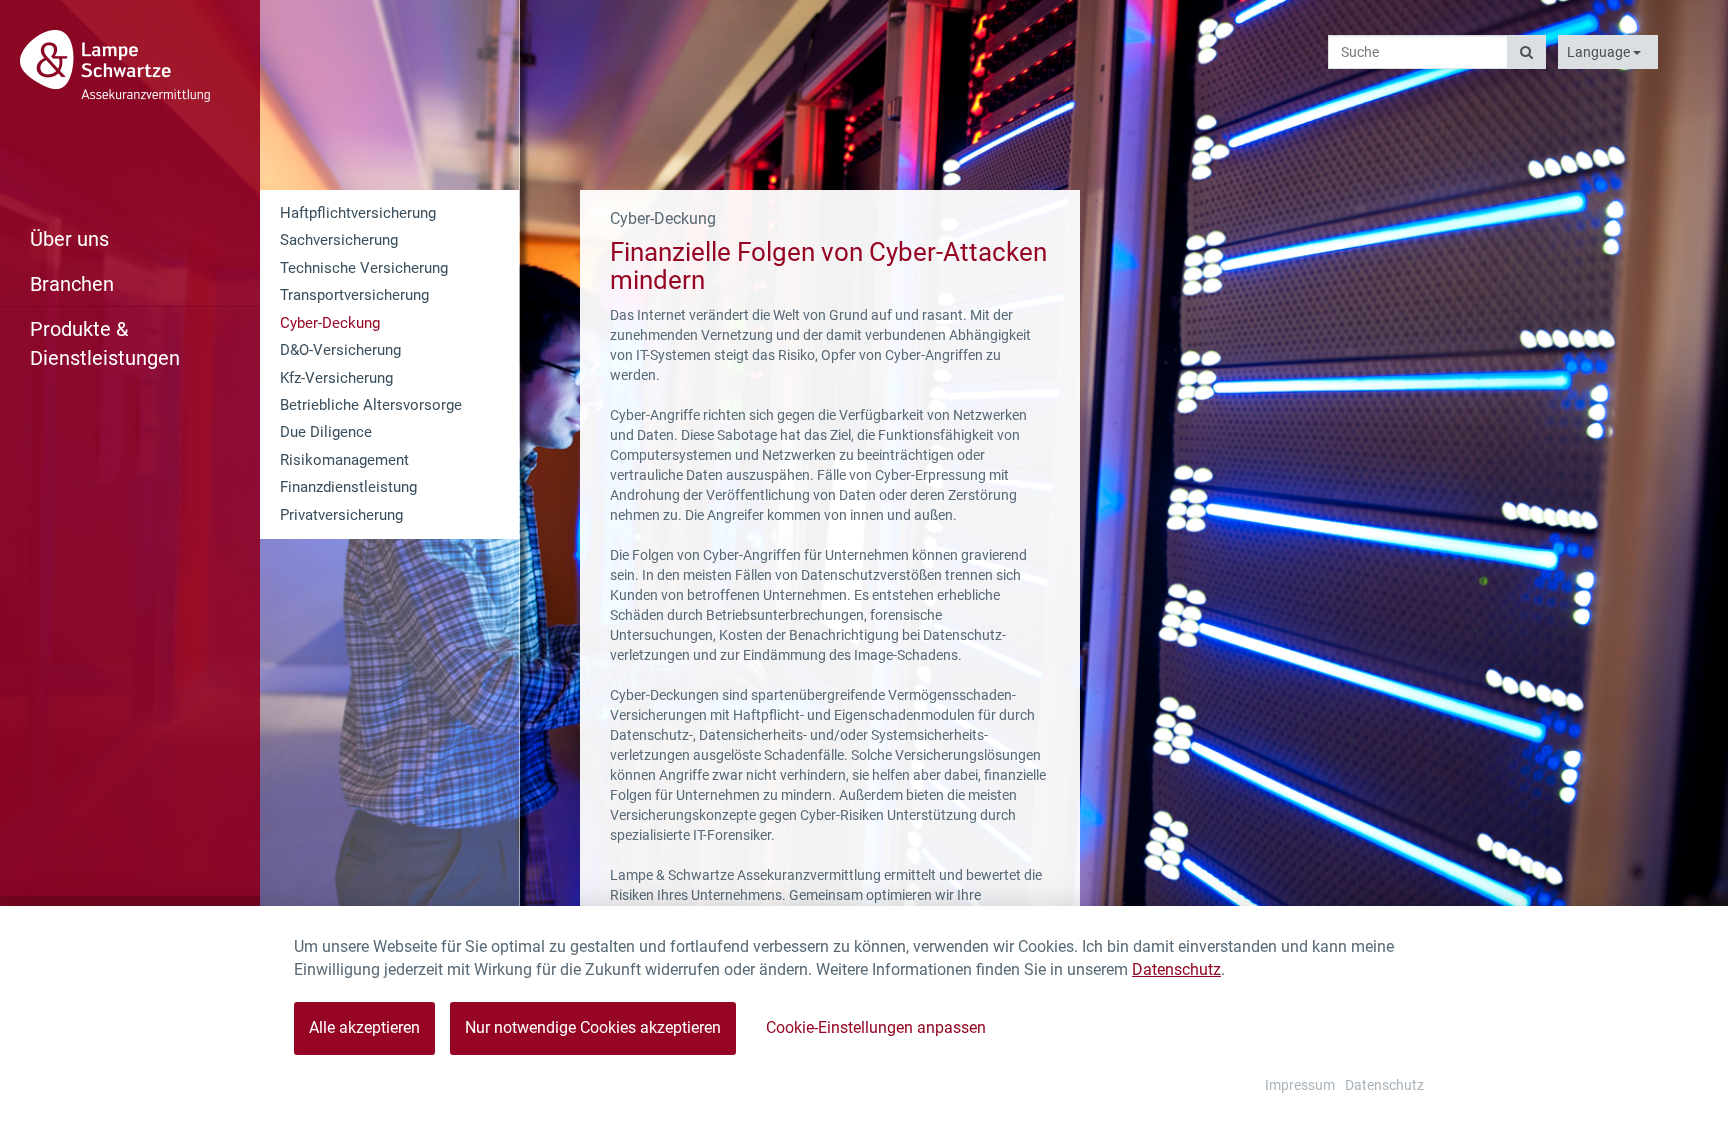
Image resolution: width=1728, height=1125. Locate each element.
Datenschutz (1176, 969)
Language (1600, 52)
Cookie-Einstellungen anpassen (876, 1027)
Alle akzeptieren (364, 1027)
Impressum (1300, 1085)
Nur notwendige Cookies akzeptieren (593, 1027)
